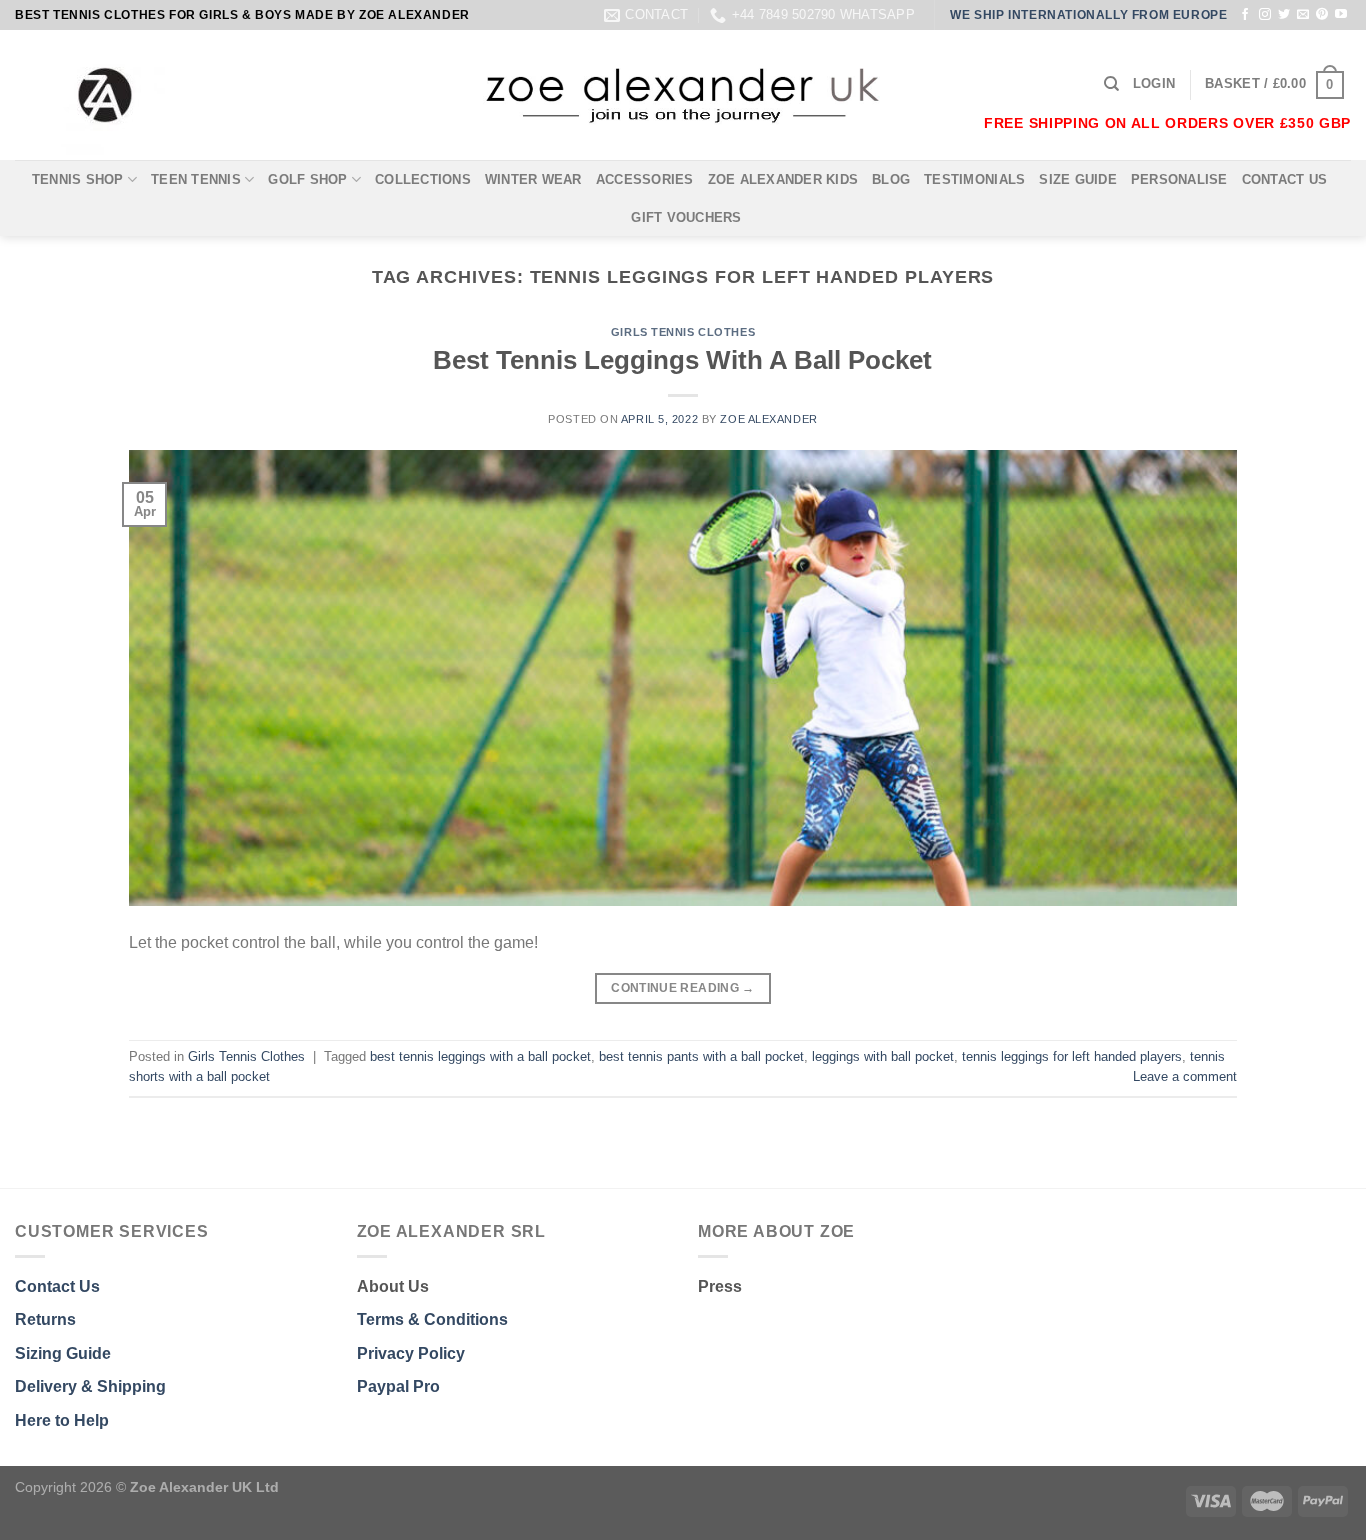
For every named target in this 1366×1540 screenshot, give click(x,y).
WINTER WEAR (533, 179)
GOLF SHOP (307, 179)
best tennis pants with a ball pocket (701, 1056)
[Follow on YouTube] (1341, 15)
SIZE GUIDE (1078, 179)
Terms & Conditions (432, 1319)
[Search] (1111, 84)
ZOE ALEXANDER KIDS (783, 179)
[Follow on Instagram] (1265, 15)
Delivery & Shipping (90, 1386)
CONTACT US (1285, 179)
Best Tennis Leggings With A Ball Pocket (682, 360)
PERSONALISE (1179, 179)
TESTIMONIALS (974, 179)
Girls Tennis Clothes (683, 332)
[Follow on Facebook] (1245, 15)
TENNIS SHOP (78, 179)
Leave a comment (1185, 1076)
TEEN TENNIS (196, 179)
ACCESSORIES (645, 179)
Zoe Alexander (768, 419)
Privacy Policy (411, 1353)
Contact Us (57, 1286)
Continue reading (683, 988)
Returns (45, 1319)
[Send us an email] (1303, 15)
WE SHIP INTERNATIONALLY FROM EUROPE (1088, 15)
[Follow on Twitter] (1284, 15)
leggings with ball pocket (883, 1056)
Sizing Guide (63, 1353)
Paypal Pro (398, 1386)
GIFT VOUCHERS (686, 217)
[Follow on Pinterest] (1322, 15)
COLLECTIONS (423, 179)
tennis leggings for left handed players (1072, 1056)
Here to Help (62, 1420)
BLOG (891, 179)
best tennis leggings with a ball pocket (480, 1056)
